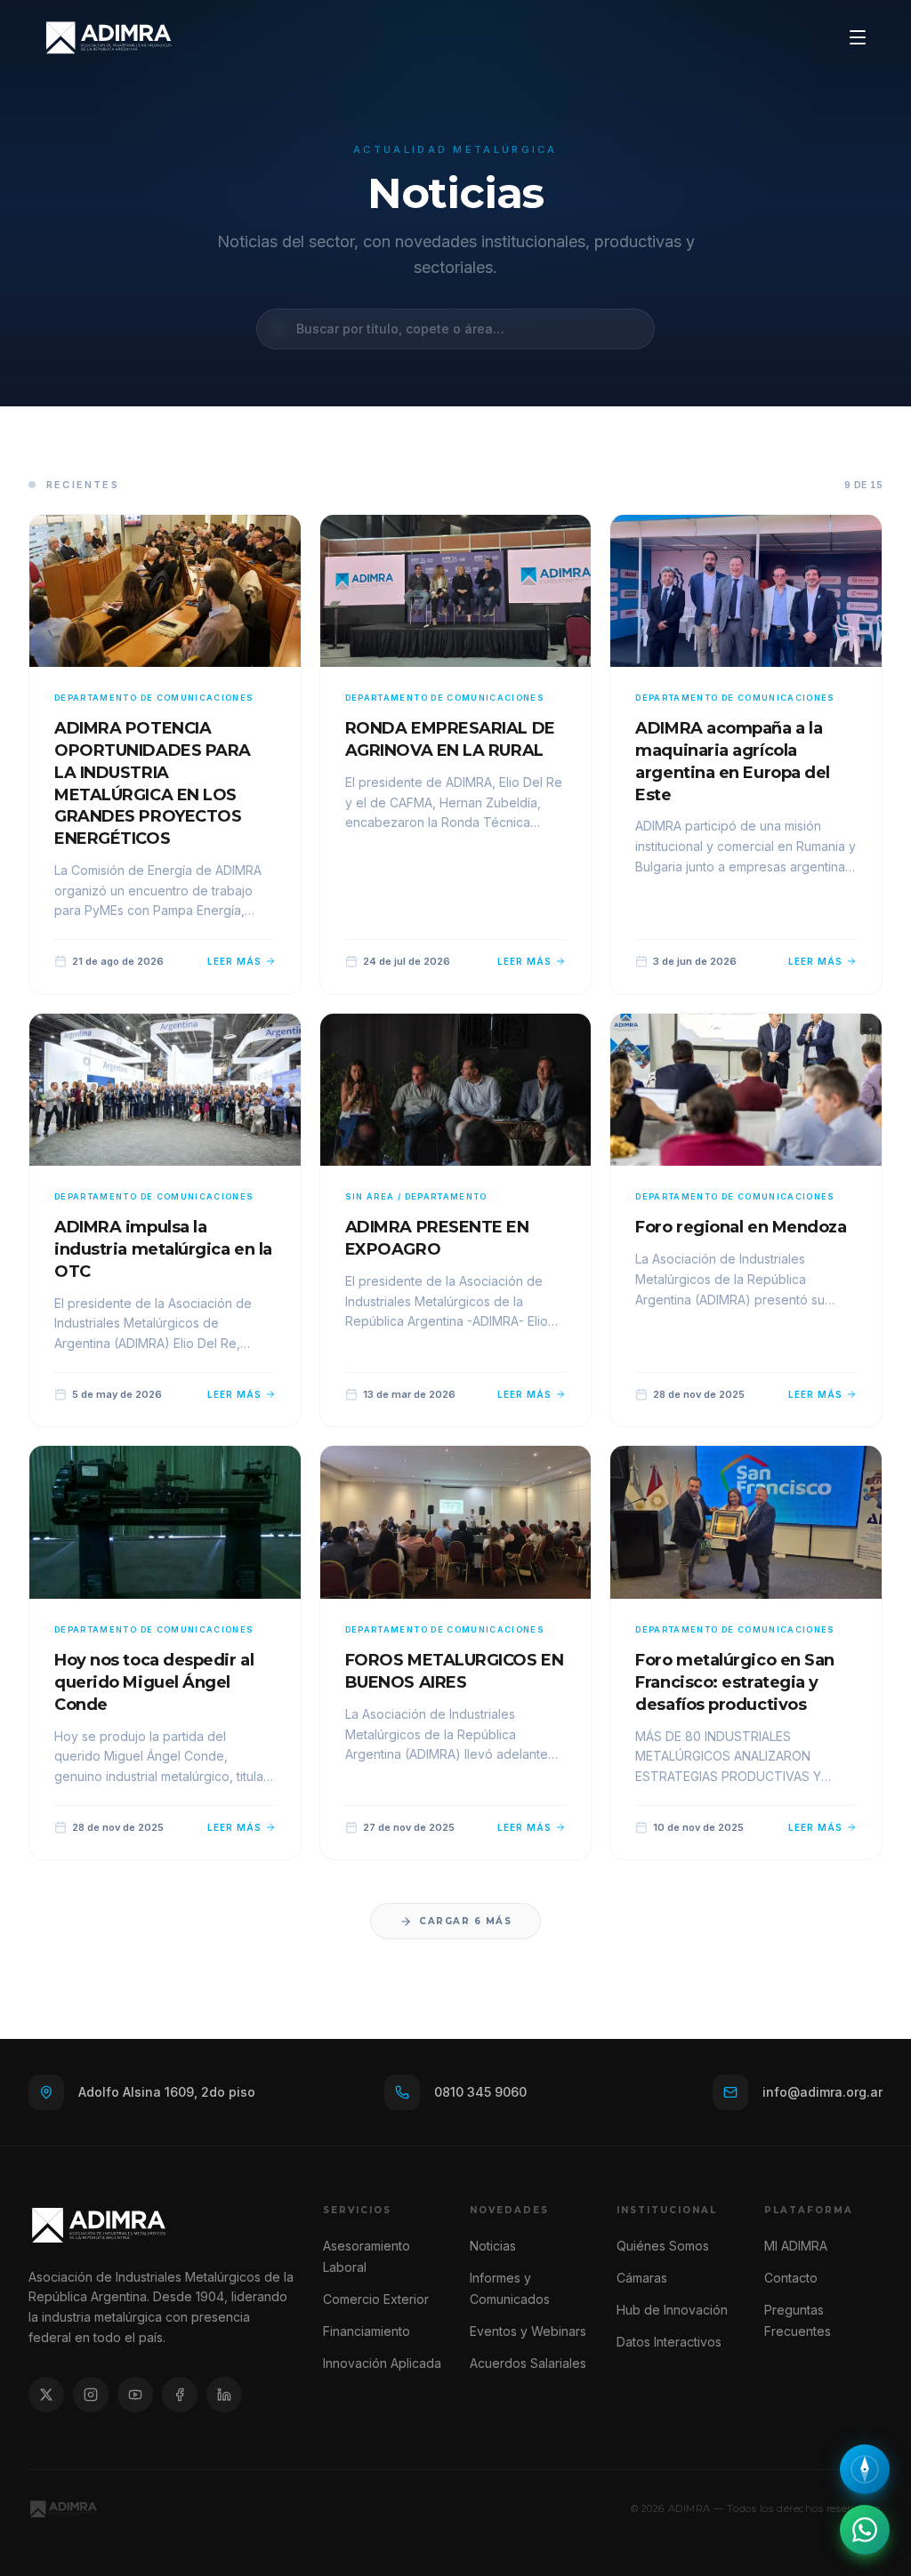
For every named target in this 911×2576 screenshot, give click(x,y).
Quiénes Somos (663, 2246)
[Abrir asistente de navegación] (865, 2469)
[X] (46, 2395)
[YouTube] (135, 2395)
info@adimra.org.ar (822, 2092)
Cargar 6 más (465, 1921)
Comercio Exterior (376, 2299)
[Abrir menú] (858, 37)
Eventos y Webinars (528, 2331)
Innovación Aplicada (382, 2363)
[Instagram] (91, 2395)
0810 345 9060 (480, 2092)
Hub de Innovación (672, 2310)
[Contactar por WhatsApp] (865, 2530)
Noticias (493, 2246)
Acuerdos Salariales (528, 2363)
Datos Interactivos (669, 2342)
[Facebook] (180, 2395)
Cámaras (642, 2278)
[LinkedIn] (224, 2395)
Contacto (791, 2278)
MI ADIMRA (796, 2246)
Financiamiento (367, 2331)
